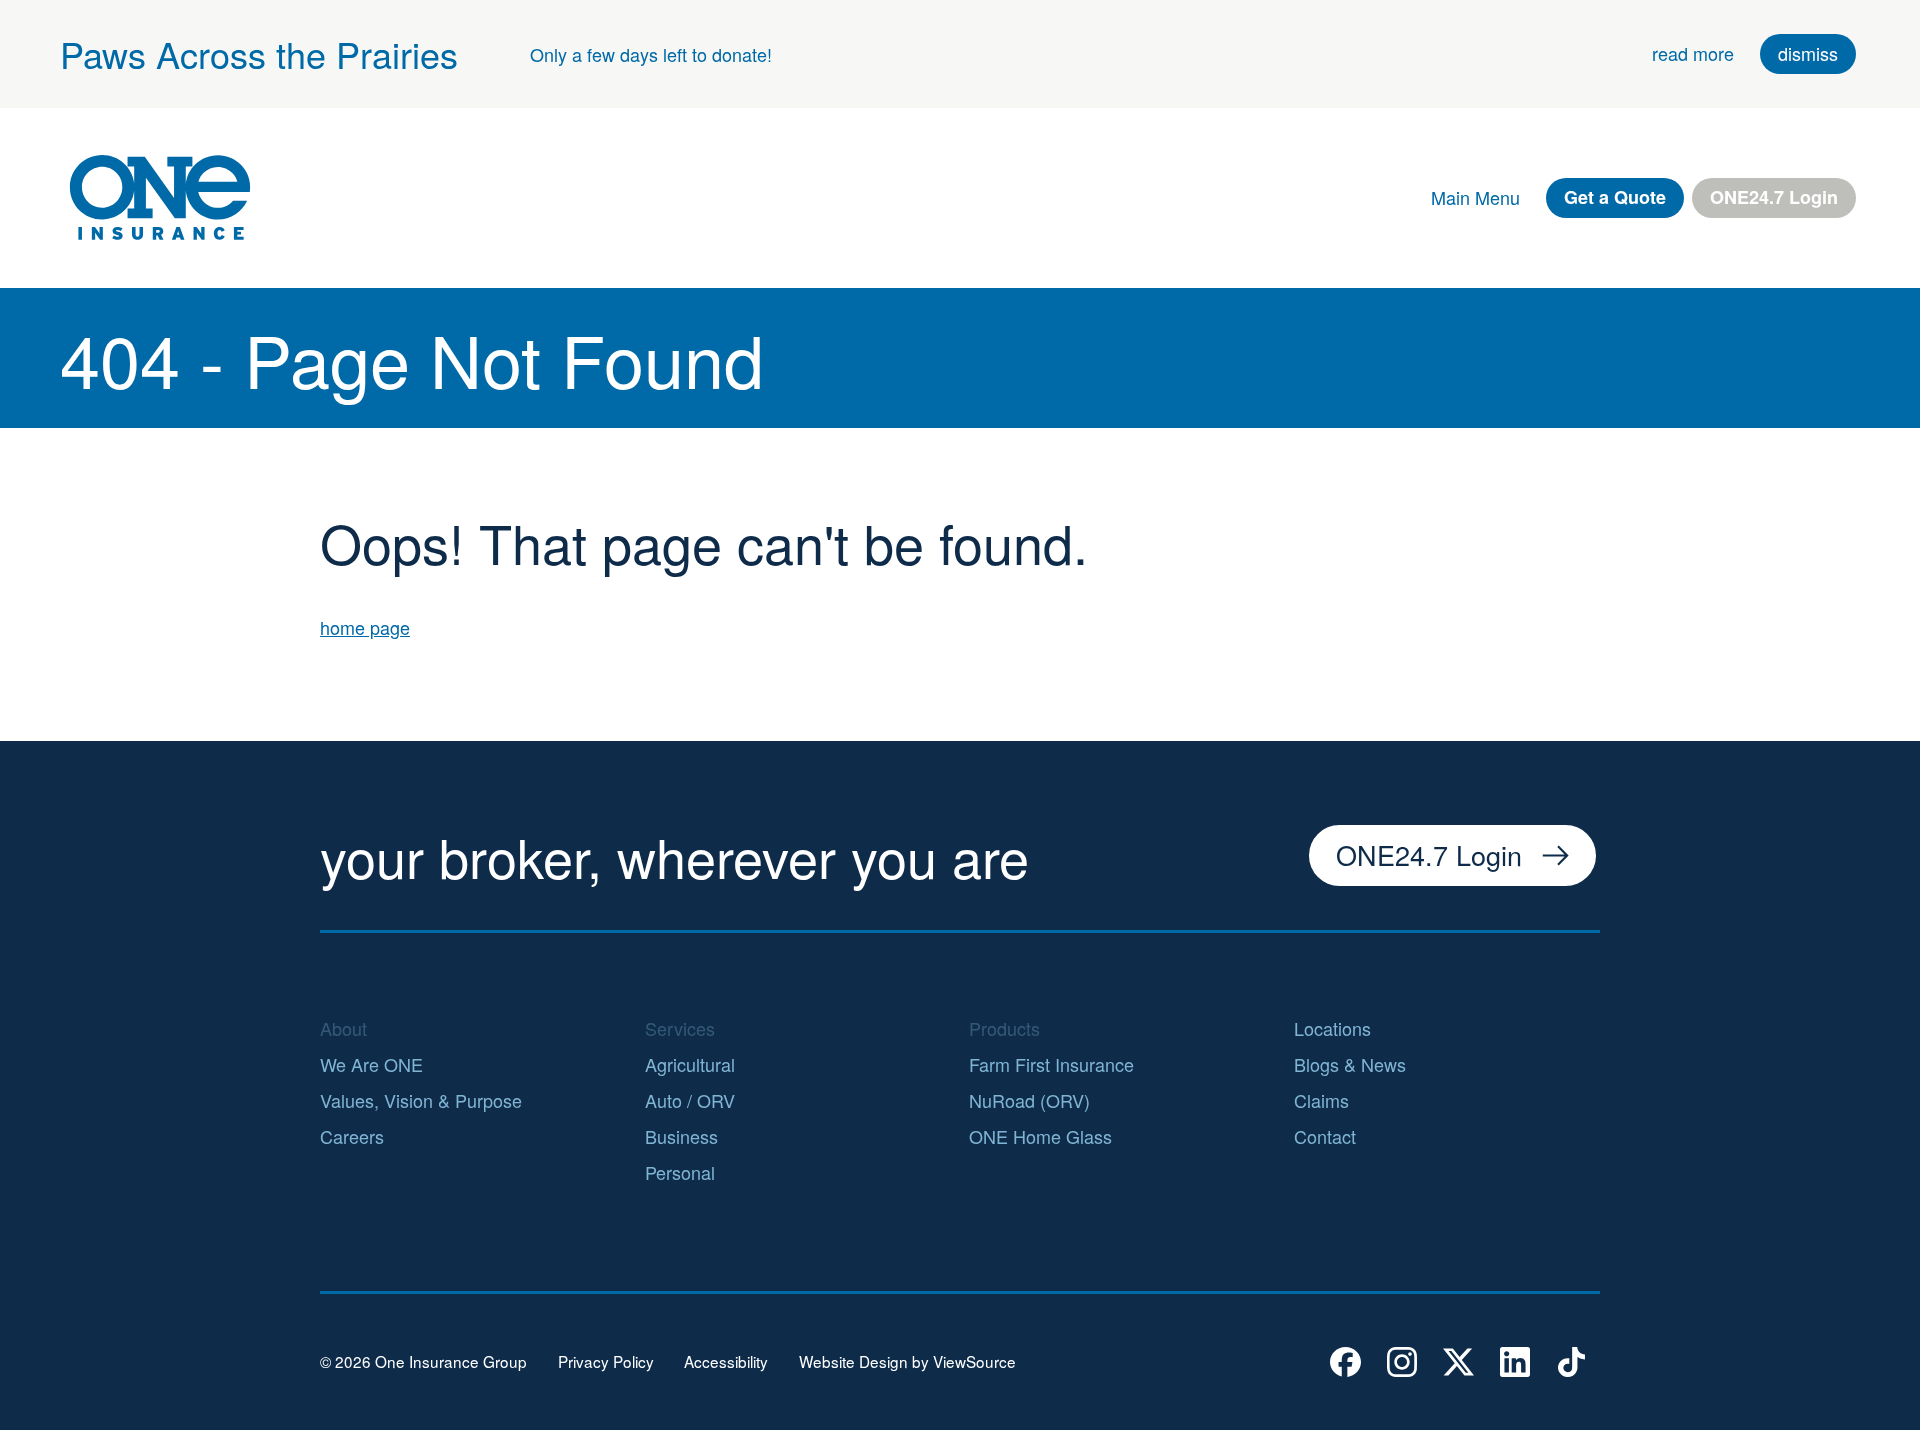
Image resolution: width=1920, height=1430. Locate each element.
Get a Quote (1615, 197)
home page (365, 627)
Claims (1321, 1100)
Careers (352, 1136)
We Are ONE (371, 1064)
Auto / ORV (690, 1100)
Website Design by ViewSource (907, 1361)
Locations (1332, 1028)
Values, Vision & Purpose (421, 1100)
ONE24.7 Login (1774, 197)
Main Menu (1475, 197)
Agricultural (690, 1064)
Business (681, 1136)
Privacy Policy (606, 1361)
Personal (680, 1172)
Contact (1325, 1136)
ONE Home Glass (1040, 1136)
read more (1693, 53)
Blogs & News (1350, 1064)
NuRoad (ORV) (1029, 1100)
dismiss (1808, 53)
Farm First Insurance (1051, 1064)
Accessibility (726, 1361)
